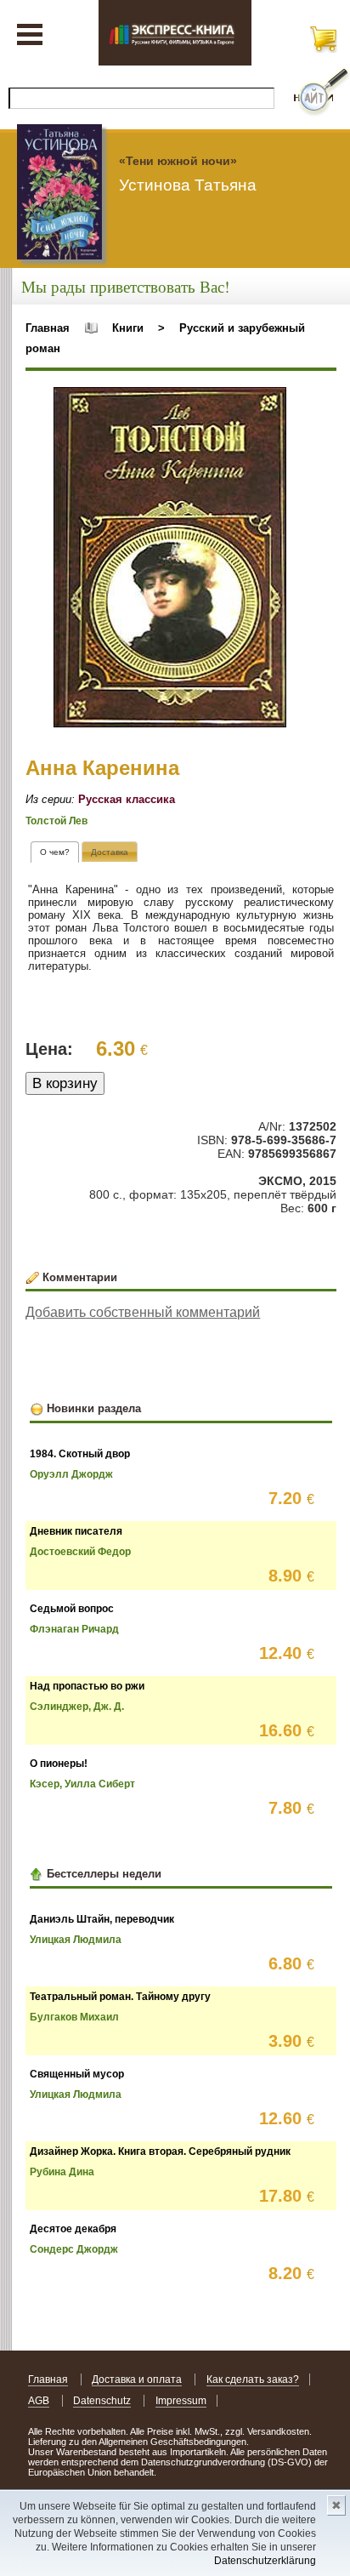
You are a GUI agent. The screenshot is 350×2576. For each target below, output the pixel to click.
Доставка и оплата (137, 2379)
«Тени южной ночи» (178, 161)
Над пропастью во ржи (87, 1686)
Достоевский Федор (80, 1552)
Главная (48, 328)
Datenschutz (102, 2401)
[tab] (55, 852)
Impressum (181, 2401)
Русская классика (127, 799)
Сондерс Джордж (74, 2249)
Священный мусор (77, 2074)
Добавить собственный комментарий (143, 1312)
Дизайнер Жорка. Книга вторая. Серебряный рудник (160, 2151)
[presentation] (55, 852)
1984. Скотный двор (80, 1454)
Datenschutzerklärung (265, 2561)
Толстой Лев (56, 821)
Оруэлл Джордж (71, 1474)
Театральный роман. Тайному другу (120, 1997)
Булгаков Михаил (74, 2017)
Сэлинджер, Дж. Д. (77, 1707)
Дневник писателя (76, 1531)
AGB (39, 2401)
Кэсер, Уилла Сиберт (82, 1784)
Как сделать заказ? (253, 2379)
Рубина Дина (62, 2172)
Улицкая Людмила (76, 1940)
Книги (128, 328)
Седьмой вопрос (72, 1609)
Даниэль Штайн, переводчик (102, 1919)
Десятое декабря (73, 2229)
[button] (271, 402)
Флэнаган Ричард (74, 1629)
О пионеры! (59, 1764)
